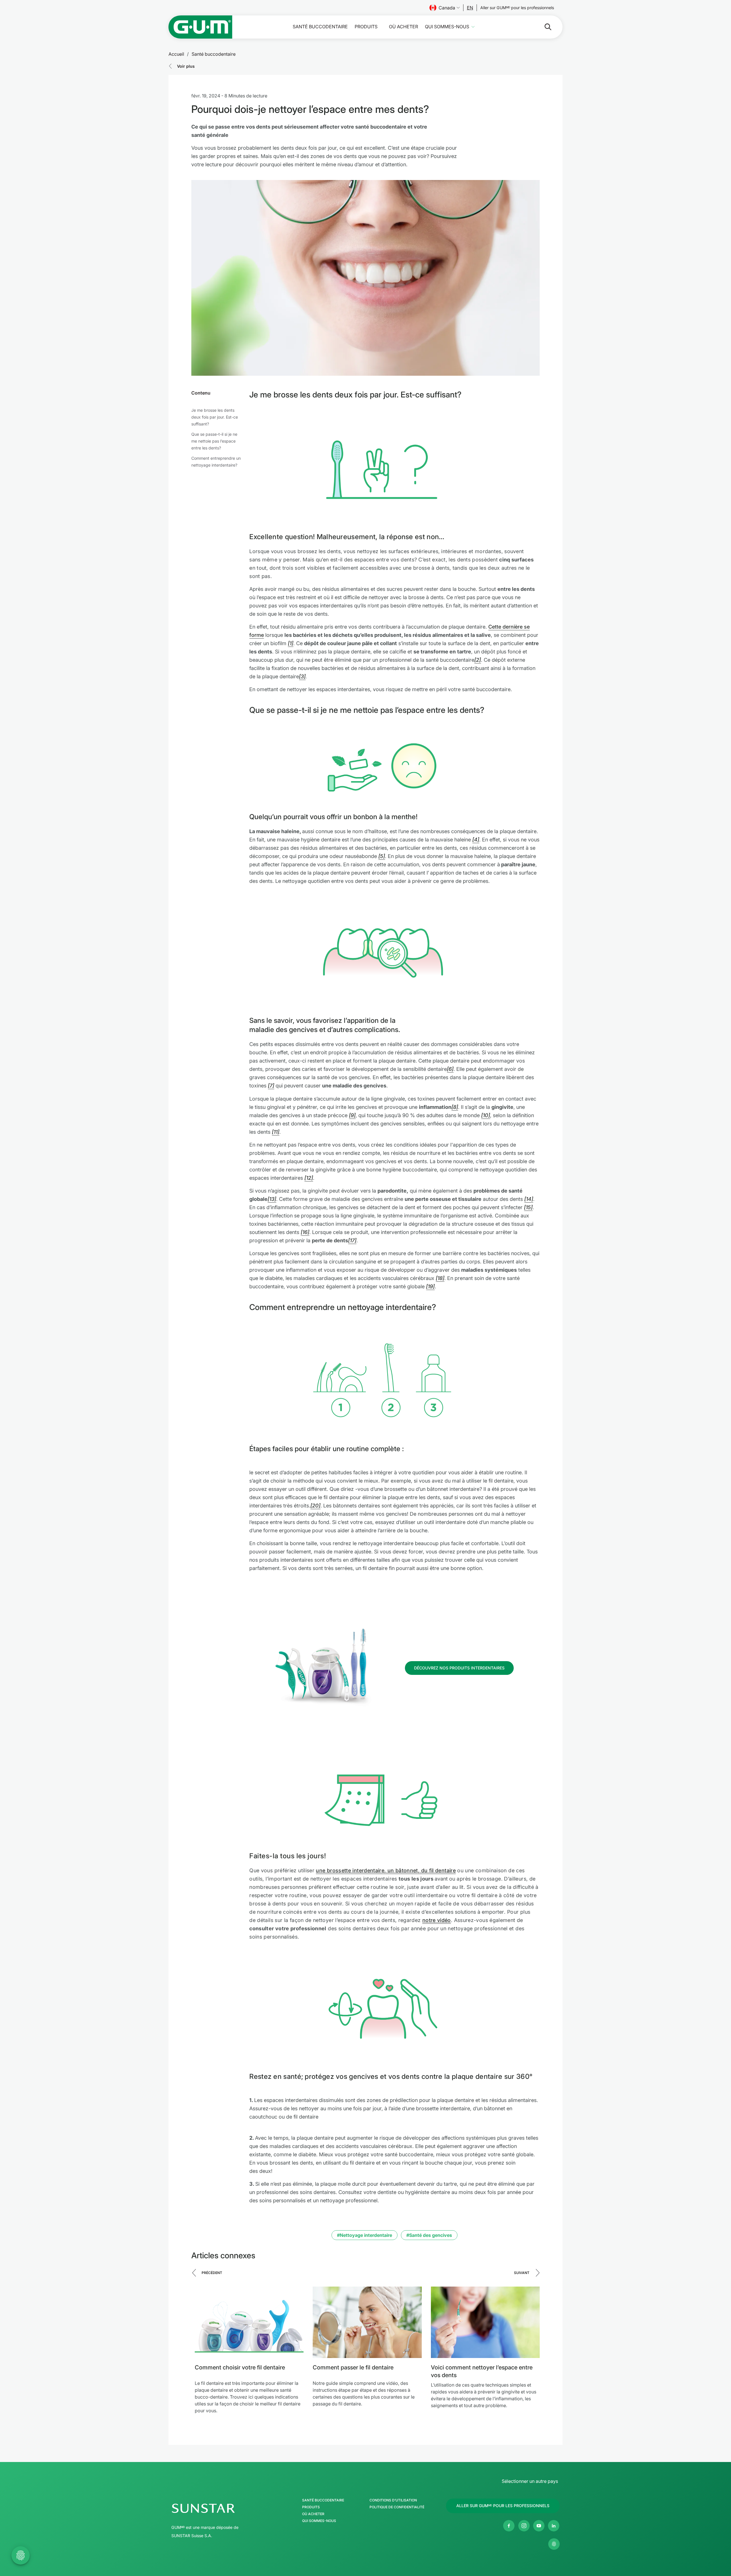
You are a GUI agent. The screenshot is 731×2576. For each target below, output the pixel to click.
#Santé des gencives (429, 2235)
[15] (528, 1207)
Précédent (212, 2273)
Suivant (522, 2273)
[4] (476, 840)
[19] (430, 1286)
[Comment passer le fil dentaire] (367, 2322)
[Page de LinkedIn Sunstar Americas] (554, 2526)
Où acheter (403, 27)
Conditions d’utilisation (393, 2500)
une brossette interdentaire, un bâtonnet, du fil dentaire (386, 1870)
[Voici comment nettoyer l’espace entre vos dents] (485, 2322)
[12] (309, 1178)
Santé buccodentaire (320, 27)
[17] (352, 1240)
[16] (305, 1232)
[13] (272, 1199)
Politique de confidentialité (397, 2507)
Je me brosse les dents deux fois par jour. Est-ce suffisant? (215, 417)
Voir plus (186, 66)
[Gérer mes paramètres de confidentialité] (554, 2544)
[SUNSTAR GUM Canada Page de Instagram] (524, 2526)
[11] (276, 1132)
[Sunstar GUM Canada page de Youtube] (539, 2526)
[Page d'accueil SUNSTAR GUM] (200, 27)
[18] (440, 1278)
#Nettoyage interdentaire (365, 2235)
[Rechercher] (543, 27)
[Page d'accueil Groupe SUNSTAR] (221, 2508)
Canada (447, 8)
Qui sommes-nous (447, 27)
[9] (352, 1115)
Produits (366, 27)
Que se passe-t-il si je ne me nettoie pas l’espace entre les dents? (214, 441)
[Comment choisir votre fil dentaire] (249, 2322)
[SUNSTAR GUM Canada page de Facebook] (509, 2526)
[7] (271, 1086)
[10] (486, 1115)
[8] (455, 1107)
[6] (450, 1069)
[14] (529, 1199)
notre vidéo (437, 1920)
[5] (382, 856)
